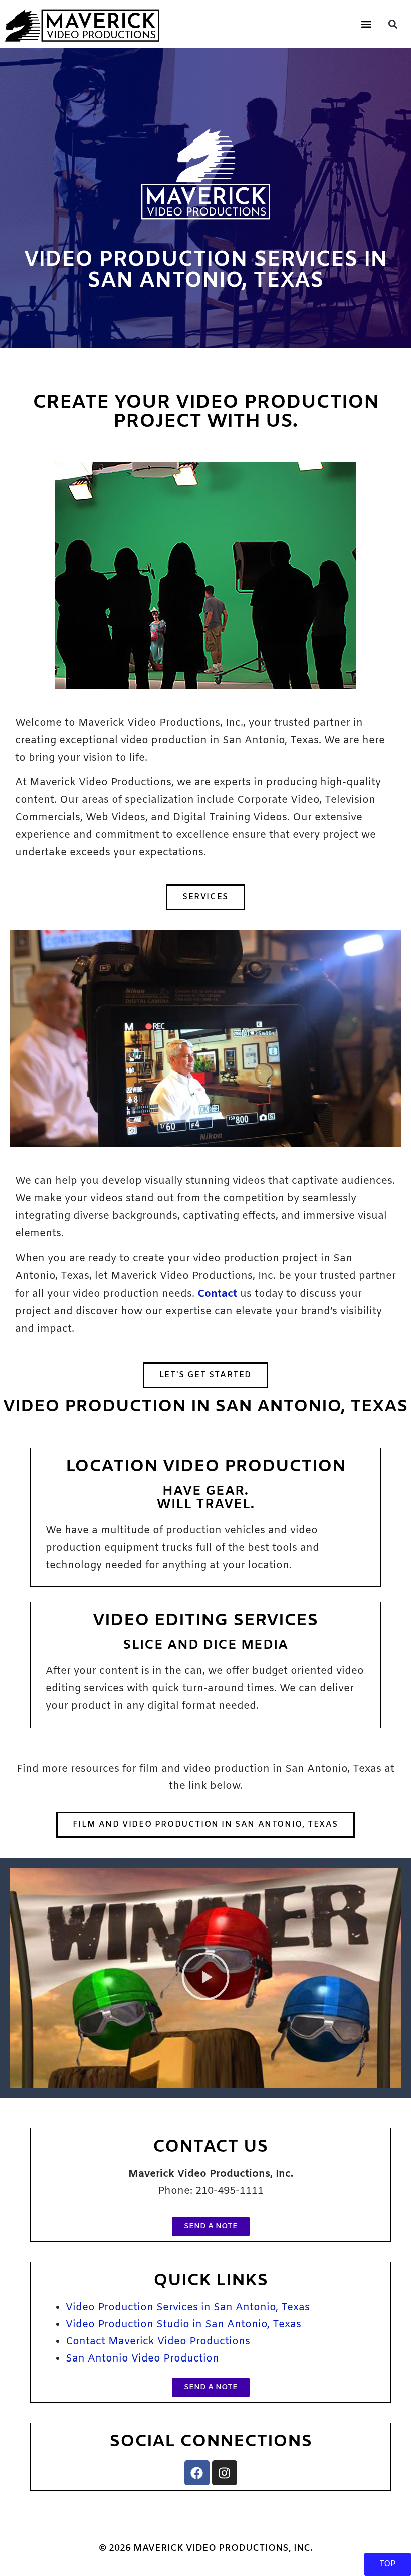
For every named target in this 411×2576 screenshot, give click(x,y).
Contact (217, 1294)
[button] (366, 24)
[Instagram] (225, 2473)
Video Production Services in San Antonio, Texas (188, 2308)
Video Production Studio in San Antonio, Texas (183, 2325)
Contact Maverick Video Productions (158, 2342)
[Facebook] (197, 2473)
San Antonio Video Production (142, 2359)
